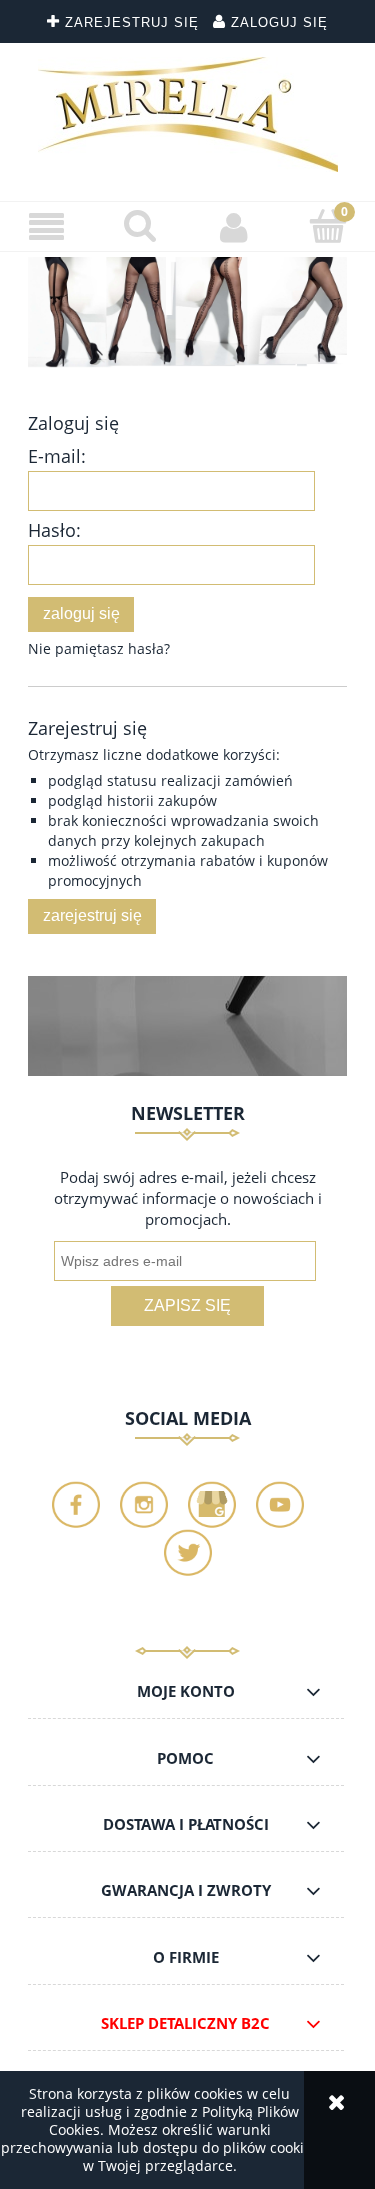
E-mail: (57, 456)
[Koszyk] (328, 226)
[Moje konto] (235, 227)
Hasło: (54, 530)
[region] (187, 313)
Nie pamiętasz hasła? (99, 648)
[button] (47, 227)
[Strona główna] (188, 114)
